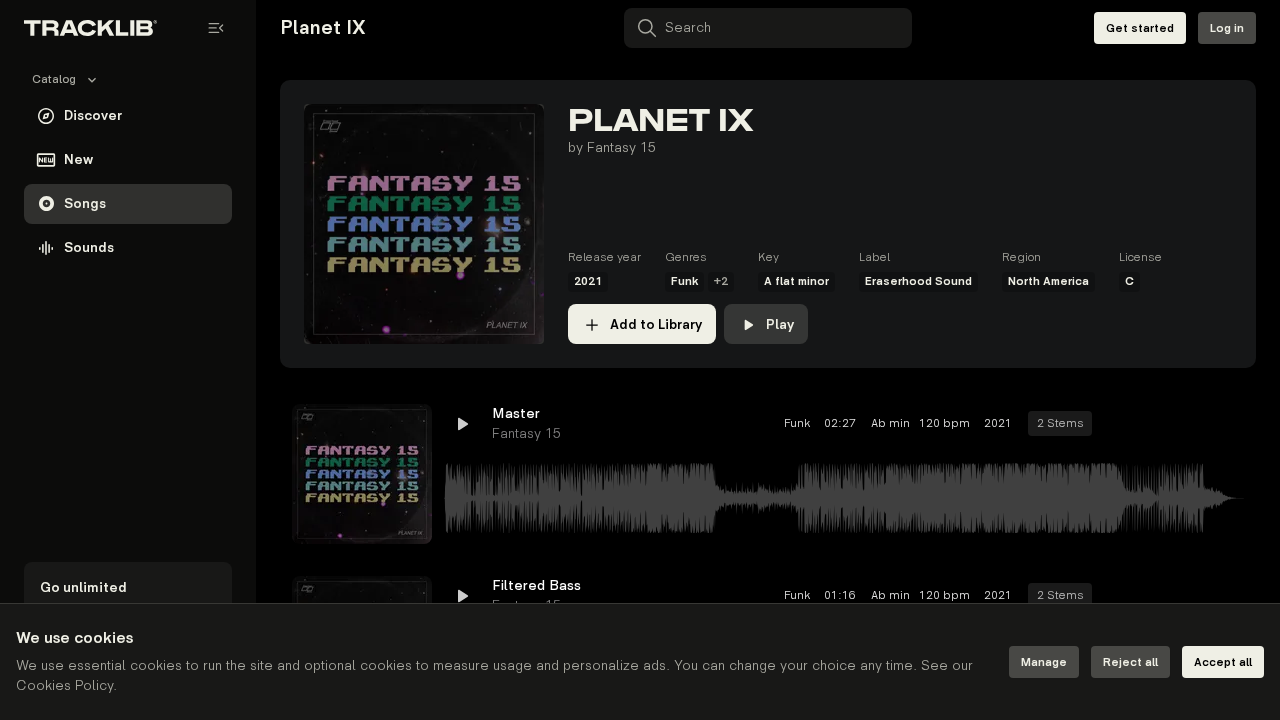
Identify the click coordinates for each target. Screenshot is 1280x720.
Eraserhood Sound (918, 281)
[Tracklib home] (90, 28)
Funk (684, 281)
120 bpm (944, 423)
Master (516, 413)
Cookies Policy (64, 685)
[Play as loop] (1120, 424)
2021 (588, 281)
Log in (1227, 28)
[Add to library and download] (1192, 424)
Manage (1044, 662)
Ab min (888, 423)
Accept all (1223, 662)
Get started (1140, 28)
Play (780, 324)
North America (1048, 281)
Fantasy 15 (621, 147)
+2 (721, 281)
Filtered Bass (536, 585)
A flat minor (796, 281)
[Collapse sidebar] (216, 28)
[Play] (362, 474)
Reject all (1130, 662)
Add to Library (656, 324)
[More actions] (1228, 424)
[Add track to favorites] (1156, 424)
